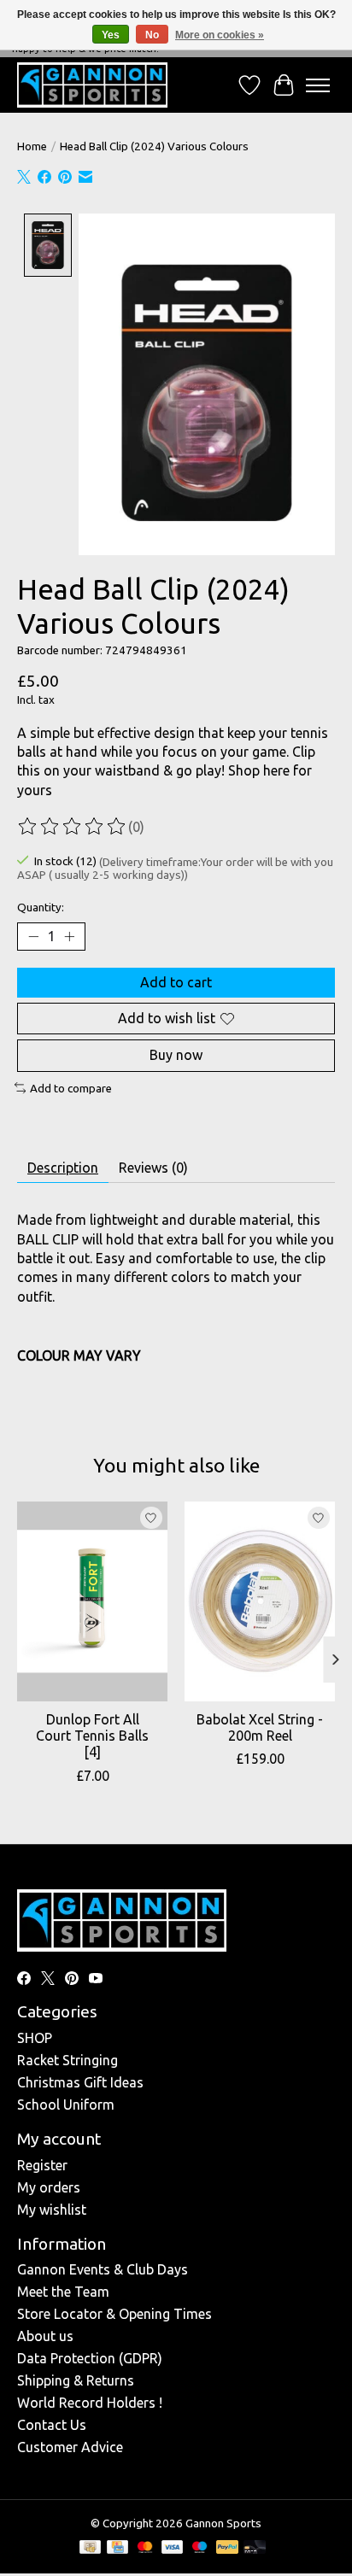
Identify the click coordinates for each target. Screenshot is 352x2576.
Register (42, 2165)
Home (32, 146)
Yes (111, 35)
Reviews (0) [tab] (153, 1168)
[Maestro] (200, 2548)
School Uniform (66, 2105)
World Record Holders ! (90, 2403)
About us (45, 2336)
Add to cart (176, 982)
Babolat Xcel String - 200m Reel (260, 1728)
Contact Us (52, 2425)
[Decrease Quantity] (33, 937)
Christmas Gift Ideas (80, 2082)
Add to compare (71, 1089)
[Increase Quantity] (69, 937)
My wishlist (52, 2210)
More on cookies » (220, 35)
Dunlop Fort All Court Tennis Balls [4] (92, 1736)
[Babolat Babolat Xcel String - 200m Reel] (260, 1601)
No (152, 35)
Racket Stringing (67, 2060)
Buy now (176, 1055)
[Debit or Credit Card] (255, 2548)
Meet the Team (63, 2292)
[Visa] (173, 2548)
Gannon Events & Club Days (103, 2269)
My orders (49, 2187)
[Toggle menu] (318, 85)
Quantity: (41, 907)
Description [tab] (63, 1168)
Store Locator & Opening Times (114, 2314)
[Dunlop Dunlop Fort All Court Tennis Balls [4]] (92, 1601)
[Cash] (90, 2548)
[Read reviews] (73, 827)
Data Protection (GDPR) (90, 2358)
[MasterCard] (145, 2548)
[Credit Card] (117, 2548)
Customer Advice (70, 2447)
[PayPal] (227, 2548)
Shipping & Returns (76, 2380)
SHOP (35, 2038)
